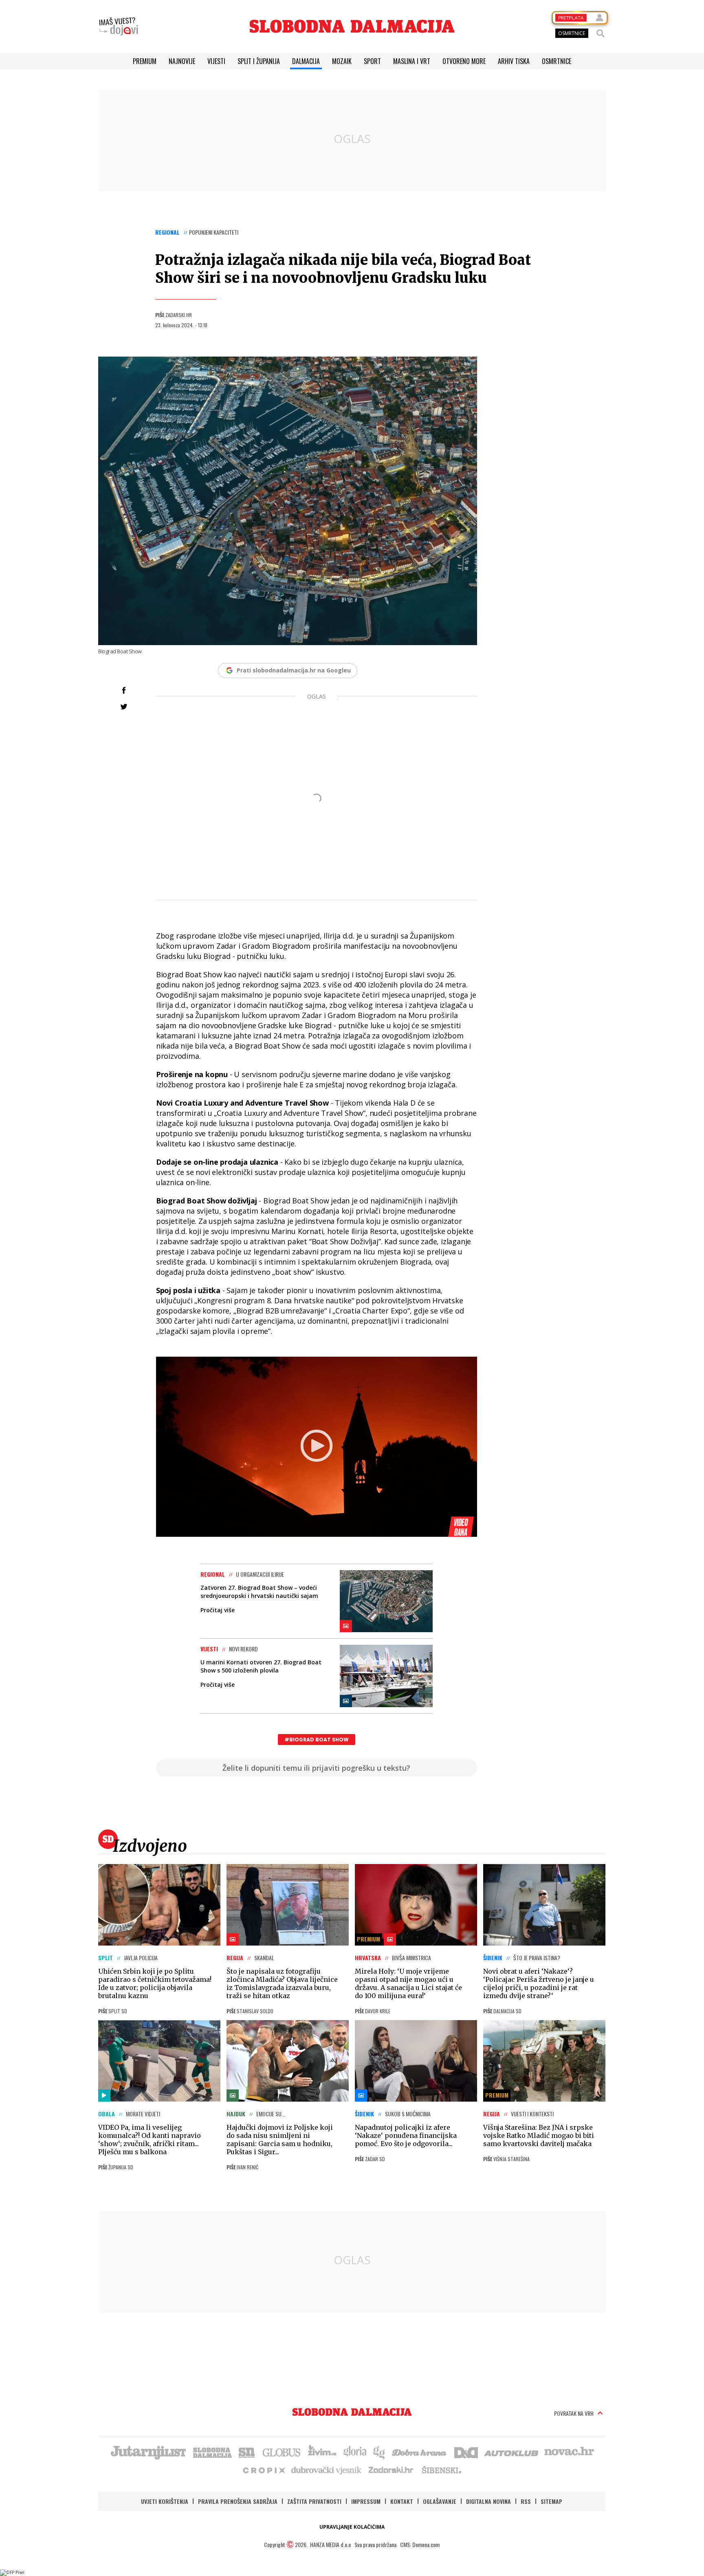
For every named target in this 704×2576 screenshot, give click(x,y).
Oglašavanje (440, 2501)
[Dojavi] (119, 26)
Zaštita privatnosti (314, 2501)
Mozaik (342, 61)
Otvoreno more (464, 61)
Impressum (366, 2501)
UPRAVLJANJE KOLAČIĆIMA (352, 2527)
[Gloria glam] (379, 2452)
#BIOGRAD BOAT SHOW (317, 1740)
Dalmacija (306, 61)
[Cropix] (263, 2470)
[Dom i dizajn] (466, 2452)
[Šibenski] (441, 2470)
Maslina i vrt (412, 61)
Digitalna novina (488, 2501)
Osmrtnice (557, 61)
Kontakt (402, 2501)
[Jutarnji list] (148, 2452)
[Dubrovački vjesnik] (327, 2470)
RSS (526, 2501)
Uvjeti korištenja (165, 2501)
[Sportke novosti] (247, 2452)
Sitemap (551, 2501)
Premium (145, 61)
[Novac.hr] (569, 2452)
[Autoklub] (512, 2452)
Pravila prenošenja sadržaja (238, 2501)
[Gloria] (355, 2452)
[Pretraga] (601, 33)
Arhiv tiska (514, 61)
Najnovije (182, 61)
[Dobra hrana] (420, 2452)
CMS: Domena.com (420, 2544)
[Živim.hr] (322, 2452)
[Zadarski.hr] (391, 2470)
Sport (372, 61)
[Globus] (282, 2452)
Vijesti (216, 61)
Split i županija (259, 61)
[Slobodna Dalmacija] (352, 26)
